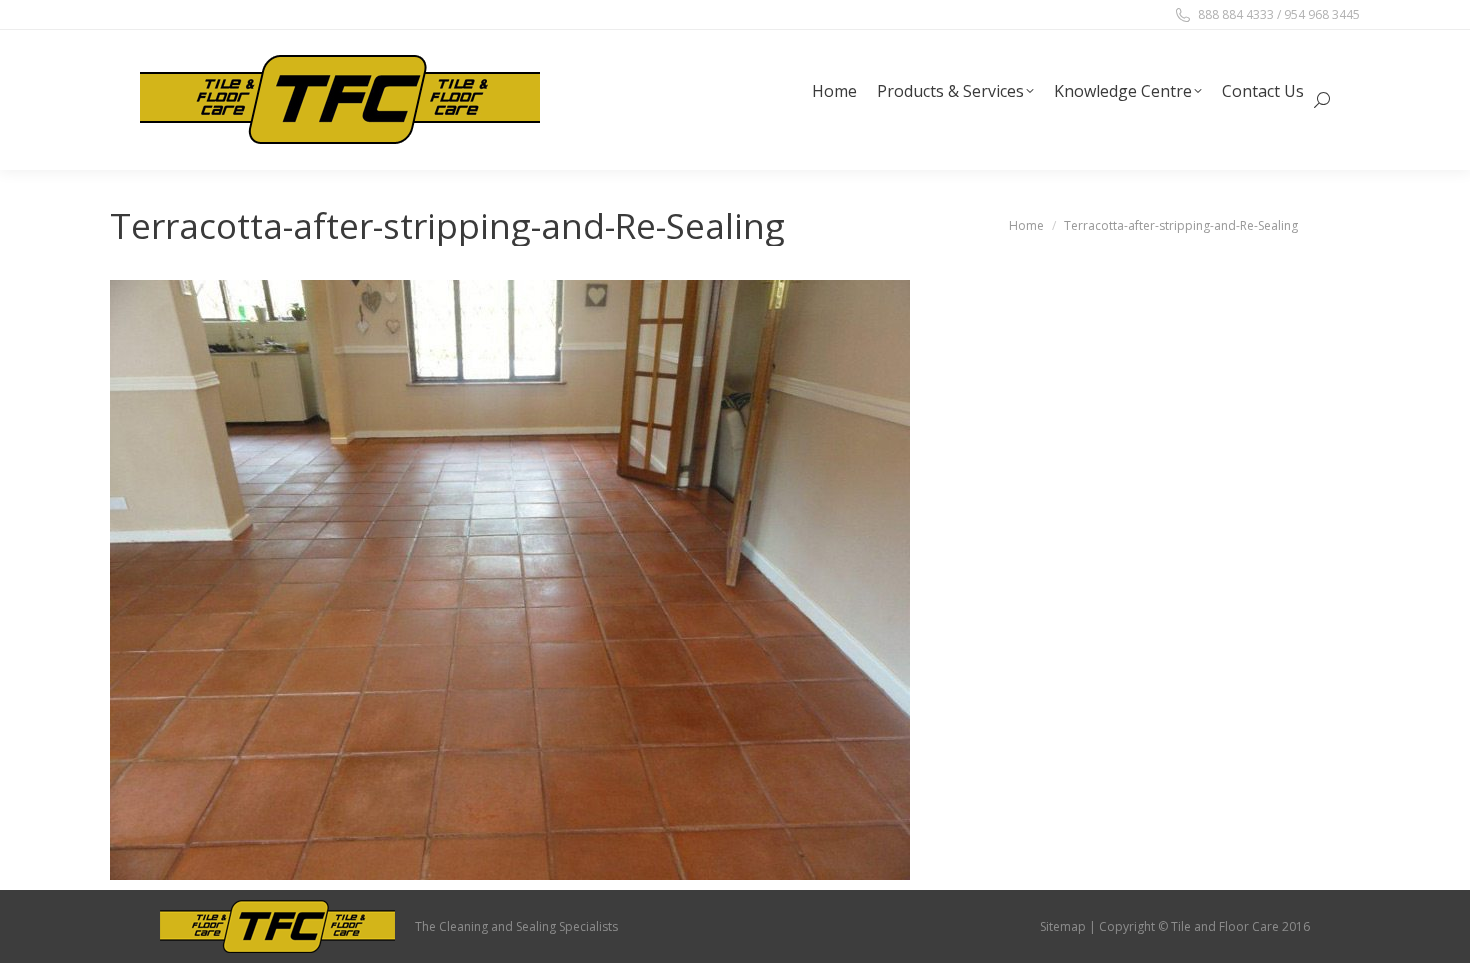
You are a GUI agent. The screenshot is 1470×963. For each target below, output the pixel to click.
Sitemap (1063, 926)
